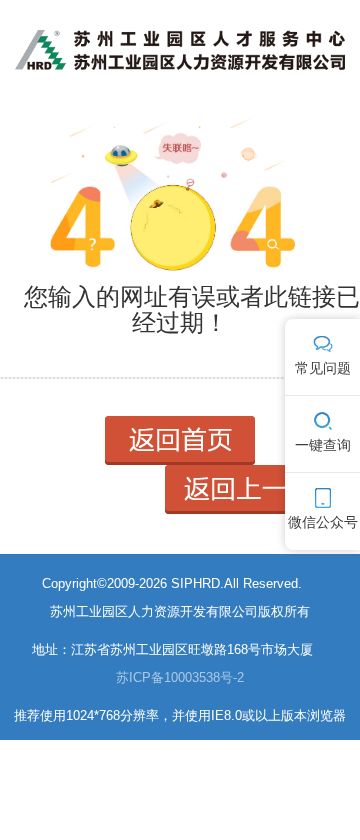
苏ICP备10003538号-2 (180, 677)
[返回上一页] (250, 489)
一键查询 (323, 445)
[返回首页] (180, 440)
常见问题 (323, 368)
